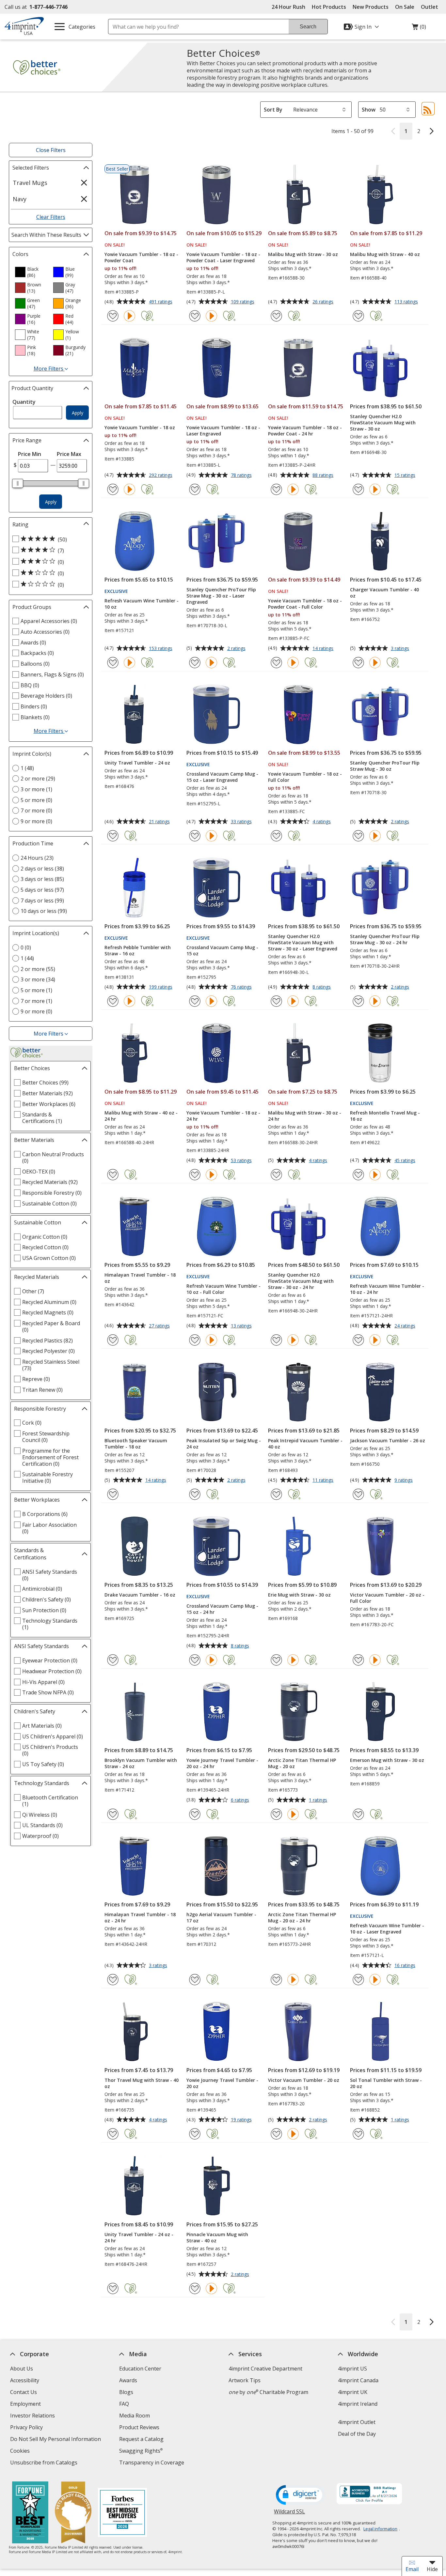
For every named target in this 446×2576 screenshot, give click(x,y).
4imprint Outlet (356, 2422)
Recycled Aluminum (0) (49, 1302)
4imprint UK (352, 2392)
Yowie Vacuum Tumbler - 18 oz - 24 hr (223, 1116)
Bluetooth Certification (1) (50, 1801)
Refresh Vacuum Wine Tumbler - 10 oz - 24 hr (387, 1289)
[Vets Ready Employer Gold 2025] (73, 2513)
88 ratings (324, 476)
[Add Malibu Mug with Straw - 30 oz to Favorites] (276, 316)
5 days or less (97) (42, 890)
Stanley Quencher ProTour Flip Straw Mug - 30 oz (385, 766)
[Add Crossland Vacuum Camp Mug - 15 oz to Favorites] (195, 1001)
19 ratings (242, 2120)
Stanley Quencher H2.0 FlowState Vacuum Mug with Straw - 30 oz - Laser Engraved (303, 942)
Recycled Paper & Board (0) (51, 1326)
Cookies (20, 2452)
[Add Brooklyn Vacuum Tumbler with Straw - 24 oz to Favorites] (113, 1814)
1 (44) (27, 958)
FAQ (124, 2404)
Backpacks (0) (37, 653)
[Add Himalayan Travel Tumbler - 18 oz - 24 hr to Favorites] (113, 1980)
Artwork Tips (245, 2380)
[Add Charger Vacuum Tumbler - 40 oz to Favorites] (358, 663)
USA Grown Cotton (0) (49, 1258)
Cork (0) (32, 1423)
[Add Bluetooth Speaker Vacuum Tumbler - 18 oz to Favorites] (113, 1494)
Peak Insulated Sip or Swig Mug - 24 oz (224, 1444)
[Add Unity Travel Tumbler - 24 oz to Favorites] (113, 836)
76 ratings (242, 987)
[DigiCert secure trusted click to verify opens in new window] (300, 2495)
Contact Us (23, 2392)
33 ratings (242, 822)
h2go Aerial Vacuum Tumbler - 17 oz (221, 1917)
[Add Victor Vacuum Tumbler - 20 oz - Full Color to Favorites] (358, 1660)
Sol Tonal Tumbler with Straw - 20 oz (386, 2083)
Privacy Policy (27, 2428)
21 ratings (160, 822)
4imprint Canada (358, 2380)
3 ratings (401, 649)
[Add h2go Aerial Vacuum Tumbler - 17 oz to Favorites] (195, 1980)
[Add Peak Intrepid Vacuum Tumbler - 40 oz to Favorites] (276, 1494)
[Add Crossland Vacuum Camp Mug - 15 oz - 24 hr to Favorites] (195, 1660)
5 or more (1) (36, 990)
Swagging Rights (141, 2451)
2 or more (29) (38, 779)
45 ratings (406, 1161)
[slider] (18, 483)
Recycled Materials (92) (50, 1182)
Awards (128, 2380)
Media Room (135, 2416)
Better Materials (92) (48, 1093)
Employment (25, 2404)
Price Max (69, 454)
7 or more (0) (36, 811)
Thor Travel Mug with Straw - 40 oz (142, 2083)
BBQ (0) (30, 685)
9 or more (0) (36, 821)
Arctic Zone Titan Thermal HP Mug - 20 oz (302, 1763)
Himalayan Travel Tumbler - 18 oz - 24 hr (140, 1917)
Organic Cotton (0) (45, 1237)
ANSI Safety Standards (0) (50, 1575)
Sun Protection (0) (44, 1610)
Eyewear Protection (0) (50, 1660)
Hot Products (329, 7)
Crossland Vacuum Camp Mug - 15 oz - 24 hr (222, 1609)
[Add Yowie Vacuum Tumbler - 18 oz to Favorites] (113, 489)
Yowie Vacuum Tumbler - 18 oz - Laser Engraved (223, 431)
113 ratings (407, 302)
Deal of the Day (357, 2434)
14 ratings (324, 649)
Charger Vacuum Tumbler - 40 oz (384, 593)
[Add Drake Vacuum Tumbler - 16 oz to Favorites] (113, 1660)
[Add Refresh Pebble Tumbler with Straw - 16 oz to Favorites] (113, 1001)
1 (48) (27, 768)
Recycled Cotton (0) (45, 1247)
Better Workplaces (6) (49, 1104)
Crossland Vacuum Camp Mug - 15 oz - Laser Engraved (222, 777)
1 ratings (319, 1800)
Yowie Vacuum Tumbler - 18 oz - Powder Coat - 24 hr (305, 431)
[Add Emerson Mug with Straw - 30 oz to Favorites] (358, 1814)
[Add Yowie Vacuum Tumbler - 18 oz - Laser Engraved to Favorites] (195, 489)
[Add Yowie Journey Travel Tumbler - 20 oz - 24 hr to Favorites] (195, 1814)
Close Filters (51, 150)
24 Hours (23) (37, 858)
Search (308, 27)
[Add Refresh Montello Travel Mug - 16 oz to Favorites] (358, 1175)
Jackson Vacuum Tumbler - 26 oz (388, 1440)
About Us (21, 2369)
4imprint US (352, 2369)
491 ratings (161, 302)
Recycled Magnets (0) (48, 1312)
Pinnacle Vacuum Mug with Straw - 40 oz (217, 2237)
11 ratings (324, 1480)
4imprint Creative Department (265, 2369)
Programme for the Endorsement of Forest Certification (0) (50, 1457)
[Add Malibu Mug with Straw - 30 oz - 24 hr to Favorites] (276, 1175)
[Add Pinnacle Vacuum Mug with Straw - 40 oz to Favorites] (195, 2288)
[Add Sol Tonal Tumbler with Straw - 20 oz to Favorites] (358, 2134)
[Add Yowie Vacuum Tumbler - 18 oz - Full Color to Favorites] (276, 836)
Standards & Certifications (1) (42, 1118)
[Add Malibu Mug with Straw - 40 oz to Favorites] (358, 316)
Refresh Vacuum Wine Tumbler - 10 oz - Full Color (223, 1289)
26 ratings (324, 302)
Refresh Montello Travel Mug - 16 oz (385, 1116)
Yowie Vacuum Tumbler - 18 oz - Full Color (305, 777)
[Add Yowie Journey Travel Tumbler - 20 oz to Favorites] (195, 2134)
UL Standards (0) (42, 1825)
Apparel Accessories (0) (49, 621)
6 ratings (241, 1800)
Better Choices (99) (45, 1083)
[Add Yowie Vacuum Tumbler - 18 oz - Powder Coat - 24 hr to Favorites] (276, 489)
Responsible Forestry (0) (52, 1193)
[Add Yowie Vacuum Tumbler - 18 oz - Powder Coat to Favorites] (113, 316)
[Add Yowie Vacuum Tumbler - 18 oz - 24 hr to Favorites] (195, 1175)
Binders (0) (34, 706)
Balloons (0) (35, 664)
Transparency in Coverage (152, 2463)
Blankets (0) (35, 717)
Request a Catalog (141, 2439)
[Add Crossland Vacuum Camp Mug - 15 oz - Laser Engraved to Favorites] (195, 836)
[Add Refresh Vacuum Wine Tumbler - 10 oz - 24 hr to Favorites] (358, 1340)
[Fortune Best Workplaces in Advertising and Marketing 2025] (30, 2513)
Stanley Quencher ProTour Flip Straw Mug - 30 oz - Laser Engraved (221, 596)
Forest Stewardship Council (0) (46, 1437)
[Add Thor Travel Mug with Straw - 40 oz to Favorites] (113, 2134)
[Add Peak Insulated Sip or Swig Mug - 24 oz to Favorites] (195, 1494)
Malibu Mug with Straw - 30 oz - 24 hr (305, 1116)
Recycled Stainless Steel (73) (51, 1365)
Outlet (431, 7)
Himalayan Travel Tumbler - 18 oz (140, 1278)
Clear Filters (51, 217)
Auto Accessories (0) (45, 632)
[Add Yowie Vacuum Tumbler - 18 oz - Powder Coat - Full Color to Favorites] (276, 663)
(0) (419, 28)
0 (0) (26, 947)
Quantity (24, 402)
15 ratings (406, 476)
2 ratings (237, 649)
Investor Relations (33, 2416)
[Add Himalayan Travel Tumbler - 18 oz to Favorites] (113, 1340)
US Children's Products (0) (50, 1750)
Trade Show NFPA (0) (48, 1692)
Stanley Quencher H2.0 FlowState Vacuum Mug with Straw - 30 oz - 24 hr (301, 1281)
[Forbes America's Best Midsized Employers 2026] (122, 2513)
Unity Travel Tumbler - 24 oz (137, 763)
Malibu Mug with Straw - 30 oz (303, 254)
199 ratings (161, 987)
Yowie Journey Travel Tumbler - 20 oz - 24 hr (222, 1763)
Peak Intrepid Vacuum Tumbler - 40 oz (305, 1444)
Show (369, 110)
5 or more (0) (36, 800)
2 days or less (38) (42, 869)
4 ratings (322, 822)
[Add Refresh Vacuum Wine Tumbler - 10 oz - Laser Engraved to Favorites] (358, 1980)
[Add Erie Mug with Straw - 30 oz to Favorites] (276, 1660)
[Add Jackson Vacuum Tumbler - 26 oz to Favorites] (358, 1494)
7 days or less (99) (42, 901)
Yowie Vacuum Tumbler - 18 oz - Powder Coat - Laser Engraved (223, 257)
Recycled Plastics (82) (48, 1341)
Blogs (126, 2392)
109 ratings (243, 302)
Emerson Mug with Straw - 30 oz (387, 1760)
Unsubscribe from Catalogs (44, 2463)
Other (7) (33, 1291)
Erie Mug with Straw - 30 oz (299, 1595)
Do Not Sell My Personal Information (56, 2440)
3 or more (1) (36, 789)
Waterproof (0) (40, 1836)
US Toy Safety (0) (43, 1764)
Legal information (380, 2529)
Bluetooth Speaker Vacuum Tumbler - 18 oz (136, 1444)
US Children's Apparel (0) (53, 1736)
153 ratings (161, 649)
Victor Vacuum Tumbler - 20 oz (304, 2080)
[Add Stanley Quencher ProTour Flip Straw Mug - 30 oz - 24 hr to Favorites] (358, 1001)
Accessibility (24, 2380)
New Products (371, 7)
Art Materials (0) (42, 1726)
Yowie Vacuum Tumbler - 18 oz (140, 427)
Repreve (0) (36, 1379)
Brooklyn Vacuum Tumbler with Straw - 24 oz (141, 1763)
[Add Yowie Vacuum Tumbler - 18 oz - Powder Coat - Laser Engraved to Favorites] (195, 316)
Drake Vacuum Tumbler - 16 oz (140, 1595)
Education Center (140, 2369)
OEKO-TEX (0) (39, 1172)
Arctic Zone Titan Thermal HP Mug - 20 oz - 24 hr (302, 1917)
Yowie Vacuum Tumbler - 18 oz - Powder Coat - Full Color (305, 604)
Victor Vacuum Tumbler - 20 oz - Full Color (387, 1598)
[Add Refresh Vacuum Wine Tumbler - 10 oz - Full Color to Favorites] (195, 1340)
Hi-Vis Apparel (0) (43, 1682)
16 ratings (406, 1966)
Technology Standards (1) (50, 1624)
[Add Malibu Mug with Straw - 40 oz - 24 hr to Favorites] (113, 1175)
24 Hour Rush (288, 7)
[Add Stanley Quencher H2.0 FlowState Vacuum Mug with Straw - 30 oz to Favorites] (358, 489)
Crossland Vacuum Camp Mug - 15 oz (222, 950)
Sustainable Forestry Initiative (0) (48, 1477)
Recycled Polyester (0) (48, 1351)
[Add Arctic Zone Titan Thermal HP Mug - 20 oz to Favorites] (276, 1814)
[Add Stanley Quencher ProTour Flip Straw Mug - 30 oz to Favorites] (358, 836)
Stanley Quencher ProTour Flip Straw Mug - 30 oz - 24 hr (385, 939)
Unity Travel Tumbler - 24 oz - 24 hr (139, 2237)
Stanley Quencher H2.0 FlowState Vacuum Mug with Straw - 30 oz (383, 423)
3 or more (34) (38, 979)
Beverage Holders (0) (46, 696)
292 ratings (161, 476)
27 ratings (160, 1326)
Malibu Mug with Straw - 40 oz (385, 254)
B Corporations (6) (45, 1514)
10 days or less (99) (44, 911)
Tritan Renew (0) (42, 1390)
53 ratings (242, 1161)
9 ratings (404, 1480)
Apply (78, 413)
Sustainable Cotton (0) (49, 1204)
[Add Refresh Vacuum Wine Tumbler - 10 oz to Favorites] (113, 663)
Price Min (30, 454)
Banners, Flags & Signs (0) (52, 674)
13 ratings (242, 1326)
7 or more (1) (36, 1001)
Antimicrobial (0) (42, 1589)
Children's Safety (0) (47, 1599)
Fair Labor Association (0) (49, 1528)
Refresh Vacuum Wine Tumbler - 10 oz (142, 604)
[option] (31, 272)
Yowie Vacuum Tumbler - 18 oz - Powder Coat (141, 257)
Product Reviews (139, 2427)
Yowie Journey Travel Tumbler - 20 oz (222, 2083)
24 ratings (406, 1326)
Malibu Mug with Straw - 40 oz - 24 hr (141, 1116)
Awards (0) (33, 643)
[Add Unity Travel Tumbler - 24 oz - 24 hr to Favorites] (113, 2288)
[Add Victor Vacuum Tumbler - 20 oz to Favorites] (276, 2134)
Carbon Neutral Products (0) (53, 1158)
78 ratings (242, 476)
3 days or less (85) (42, 879)
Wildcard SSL (289, 2514)
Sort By (273, 110)
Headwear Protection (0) (52, 1671)
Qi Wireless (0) (40, 1815)
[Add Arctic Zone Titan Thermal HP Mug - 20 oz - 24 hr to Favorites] (276, 1980)
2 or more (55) (38, 969)
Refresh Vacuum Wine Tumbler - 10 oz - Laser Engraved (387, 1929)
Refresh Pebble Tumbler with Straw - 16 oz (138, 950)
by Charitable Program (268, 2392)
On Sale (405, 7)
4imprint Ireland (357, 2404)
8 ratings (322, 987)
